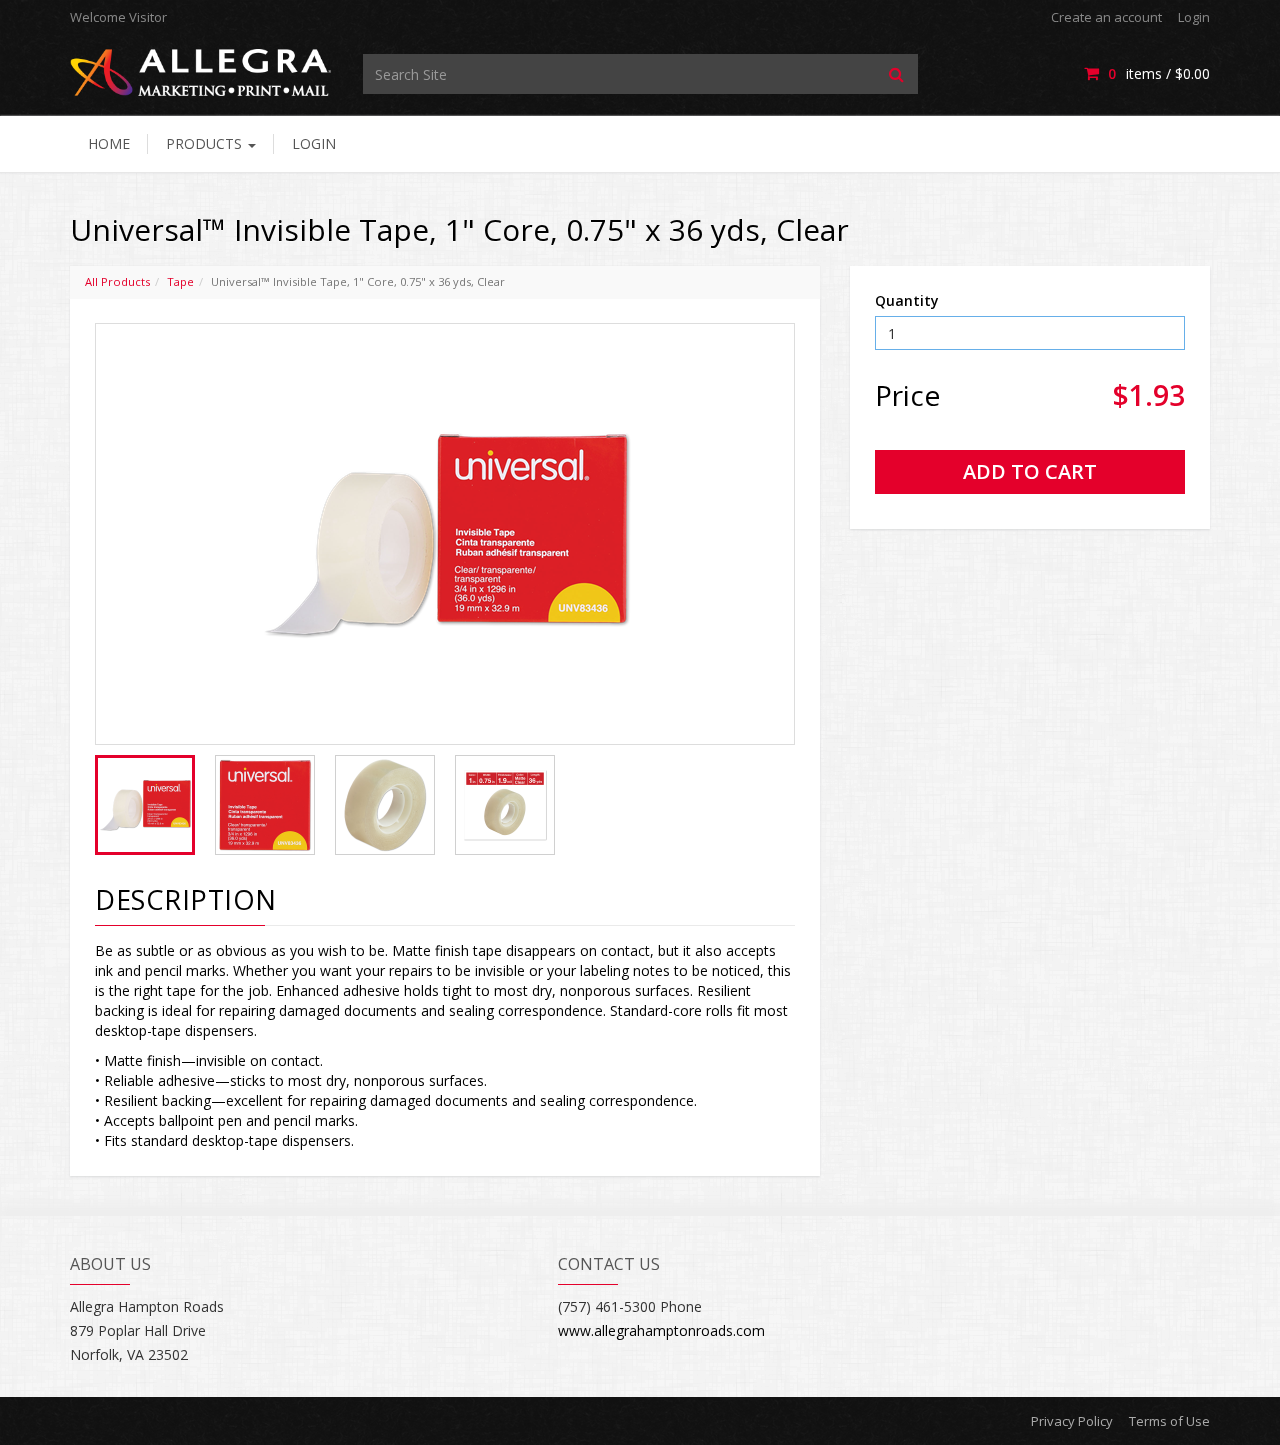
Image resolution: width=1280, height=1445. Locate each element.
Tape (180, 281)
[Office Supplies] (201, 71)
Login (1194, 17)
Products (206, 143)
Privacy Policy (1072, 1421)
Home (109, 143)
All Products (117, 281)
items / (1159, 73)
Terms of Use (1169, 1421)
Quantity (907, 300)
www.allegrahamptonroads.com (661, 1330)
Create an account (1106, 17)
